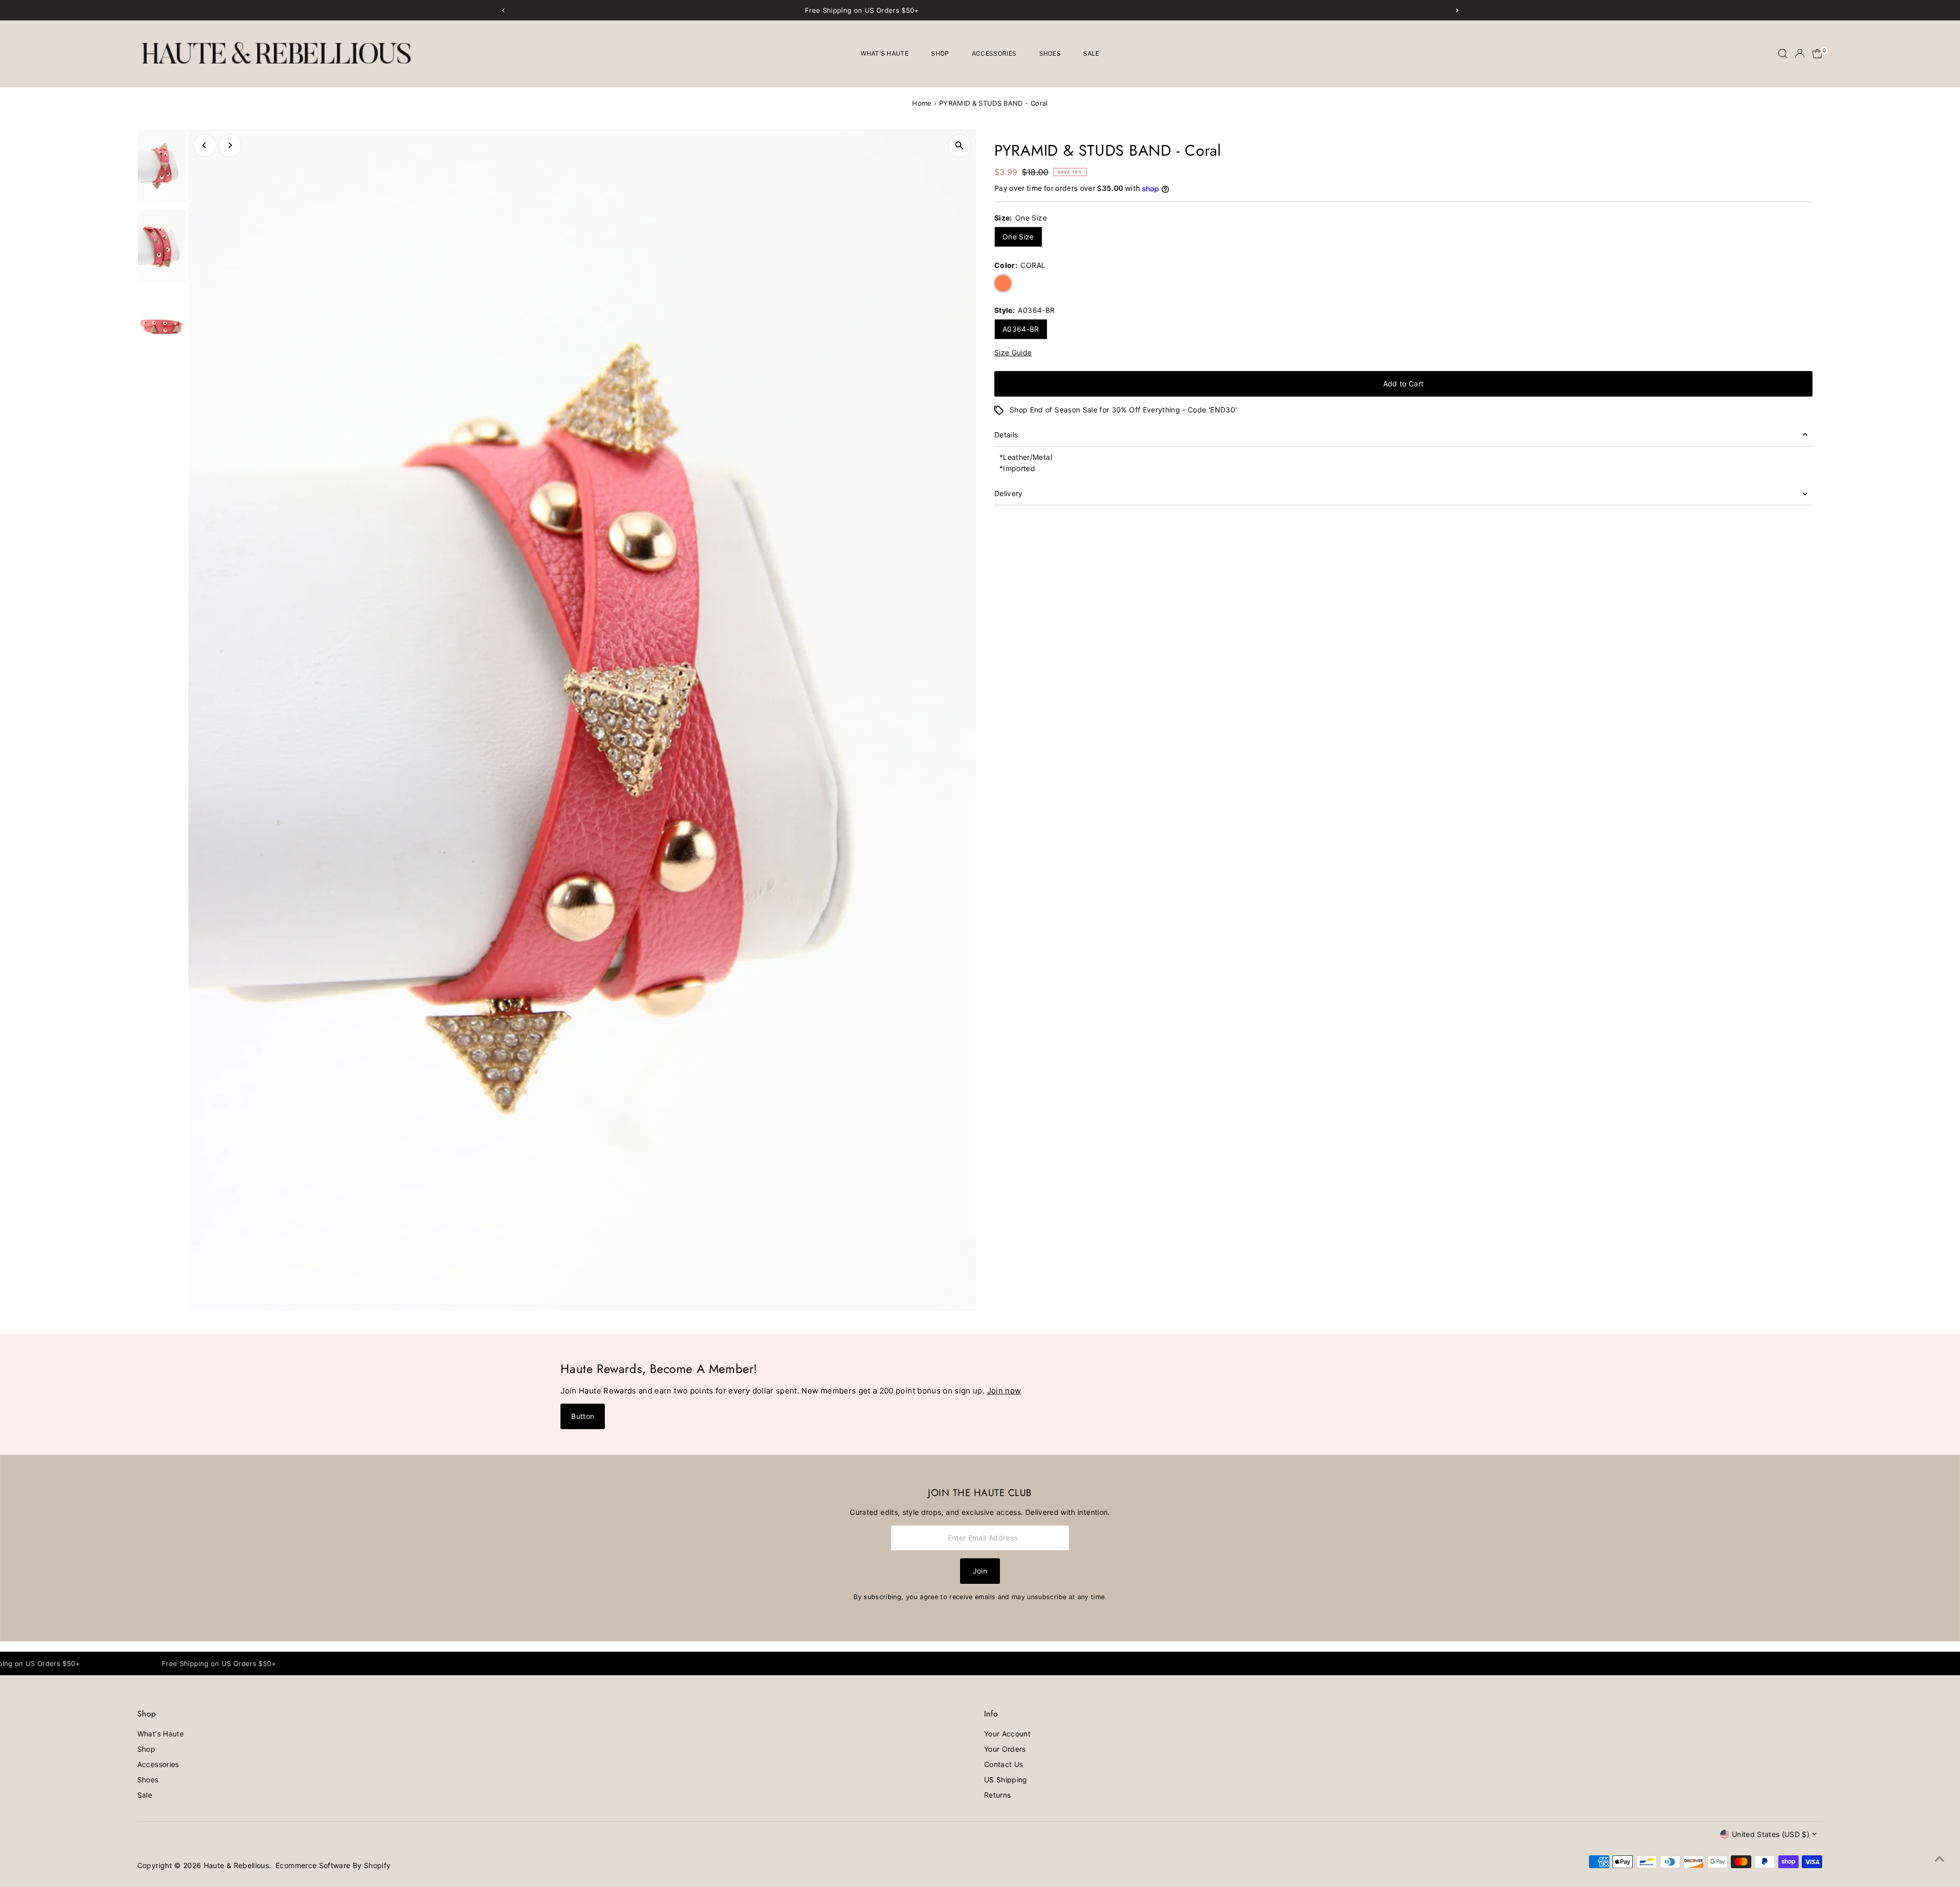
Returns (997, 1795)
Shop (940, 53)
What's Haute (885, 53)
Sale (1091, 53)
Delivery (1009, 493)
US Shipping (1006, 1780)
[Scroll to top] (1940, 1859)
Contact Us (1004, 1764)
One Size (1018, 237)
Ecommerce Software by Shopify (333, 1865)
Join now (1004, 1391)
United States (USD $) (1771, 1834)
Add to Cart (1404, 384)
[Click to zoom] (959, 146)
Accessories (994, 53)
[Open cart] (1817, 54)
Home (922, 103)
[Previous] (205, 145)
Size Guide (1013, 353)
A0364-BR (1021, 329)
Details (1006, 435)
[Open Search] (1783, 54)
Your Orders (1005, 1749)
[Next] (230, 145)
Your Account (1007, 1734)
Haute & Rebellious (236, 1865)
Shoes (1050, 53)
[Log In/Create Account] (1800, 54)
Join (980, 1571)
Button (583, 1416)
